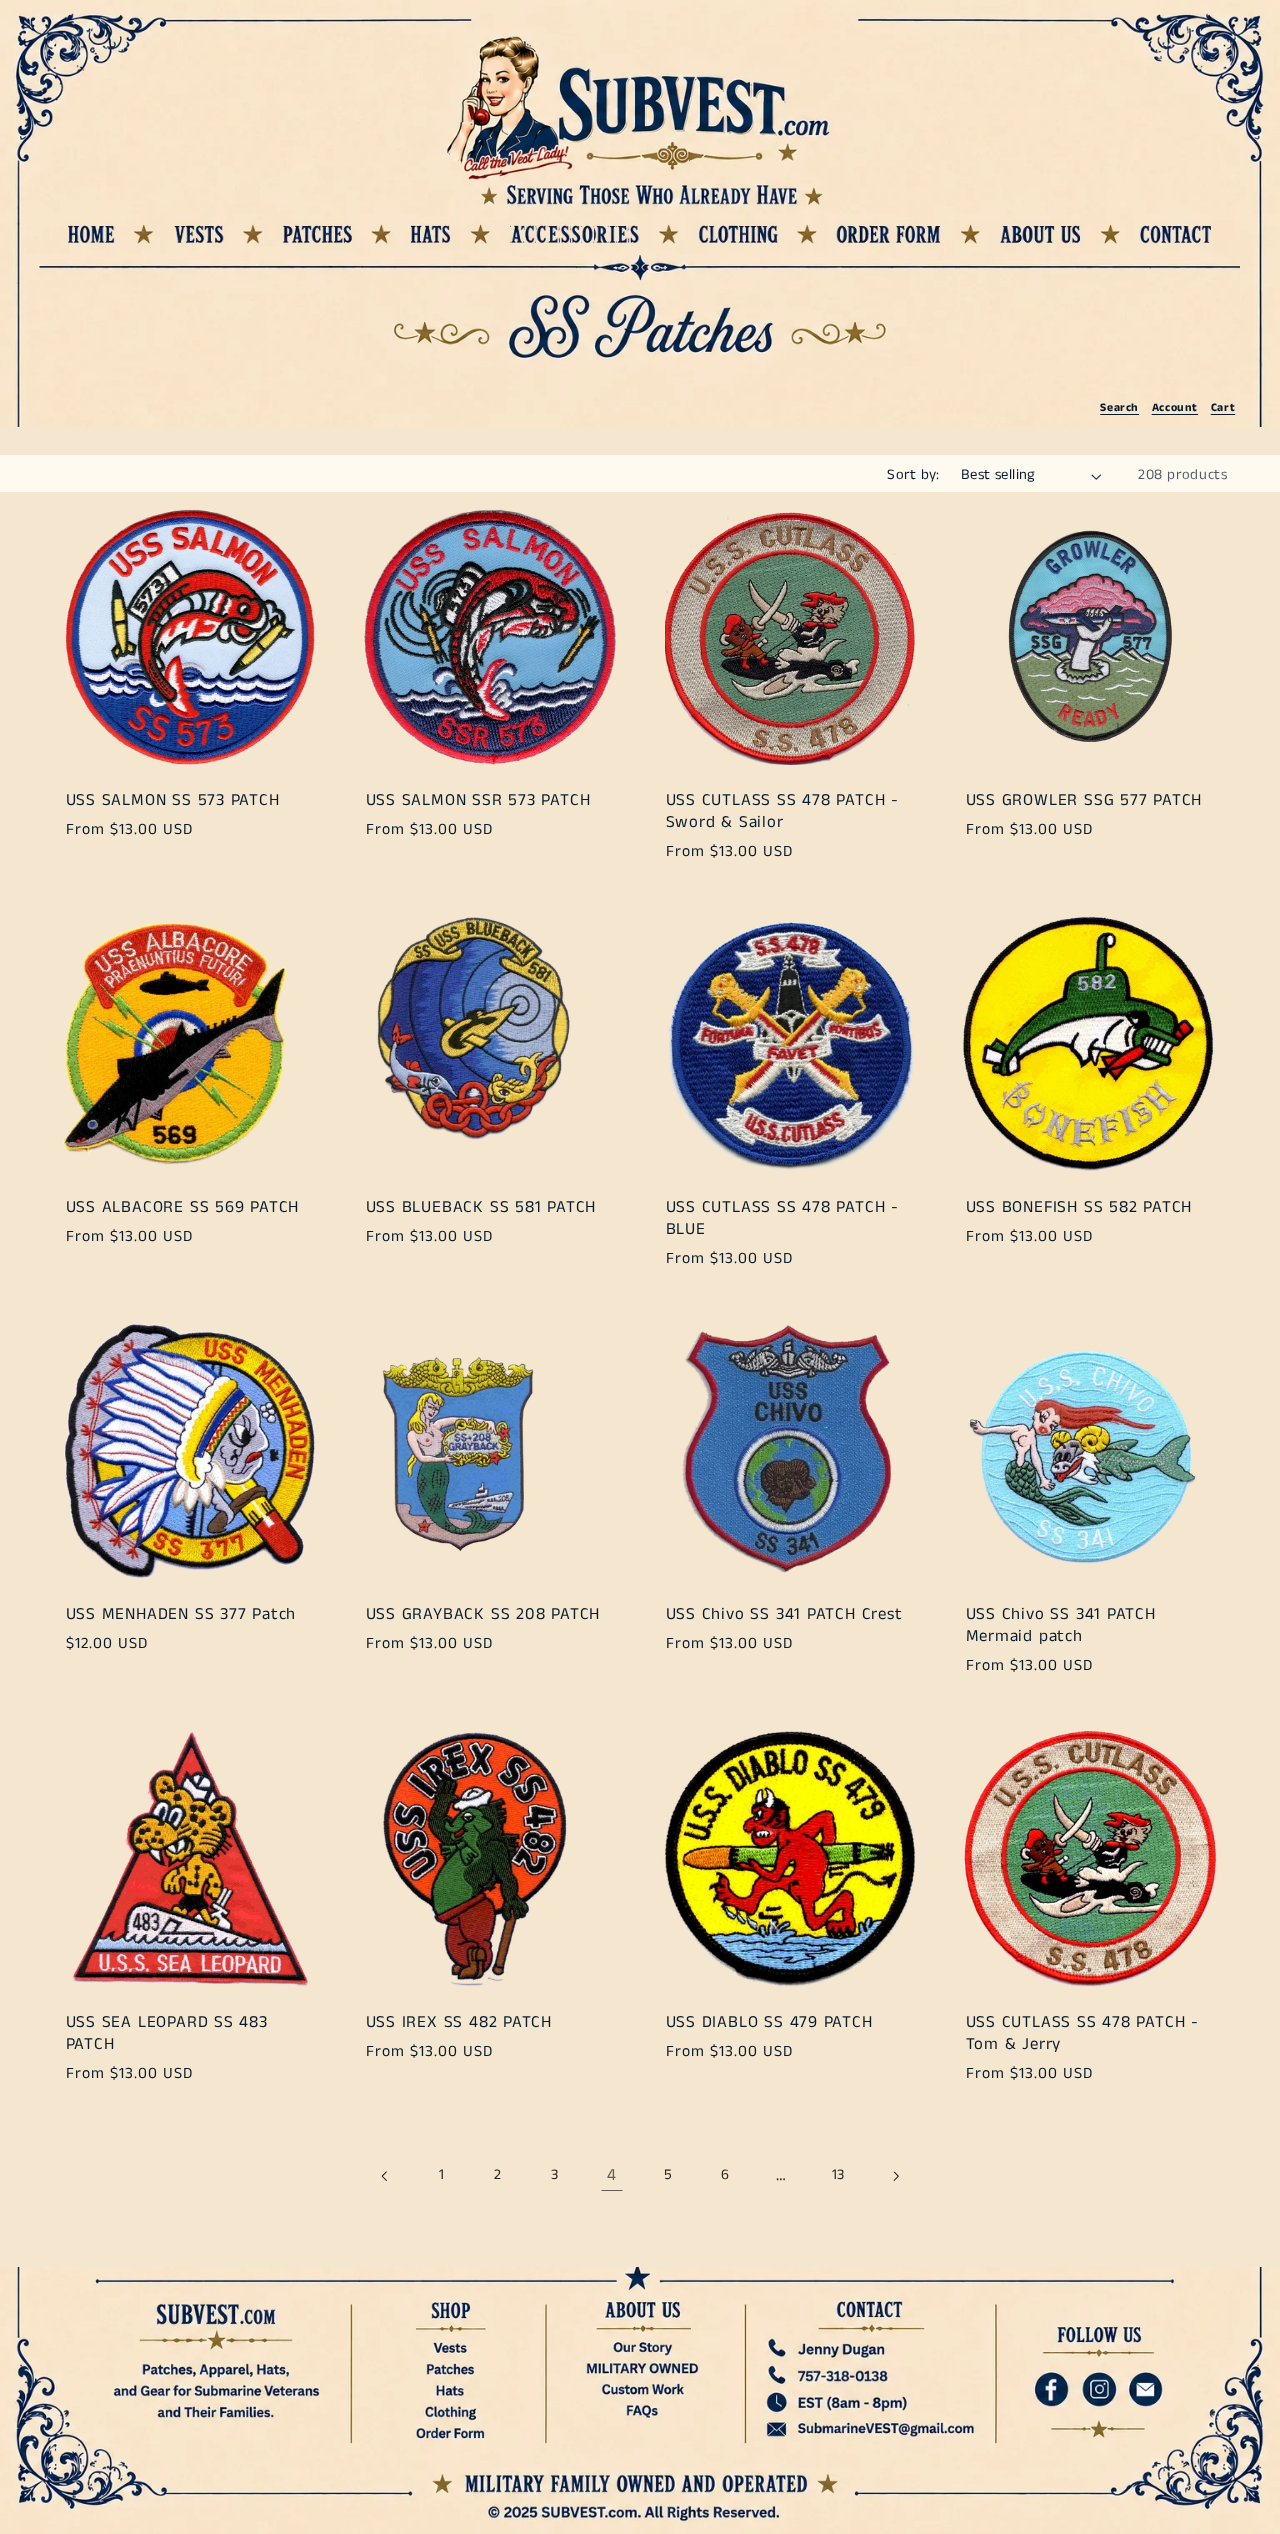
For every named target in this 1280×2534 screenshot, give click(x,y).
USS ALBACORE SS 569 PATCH (182, 1208)
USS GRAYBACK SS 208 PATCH (482, 1616)
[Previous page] (385, 2176)
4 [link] (612, 2175)
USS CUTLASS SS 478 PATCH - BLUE (781, 1218)
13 (838, 2175)
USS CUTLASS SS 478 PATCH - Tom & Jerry (1082, 2033)
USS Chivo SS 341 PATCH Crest (783, 1616)
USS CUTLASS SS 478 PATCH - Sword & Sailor (781, 811)
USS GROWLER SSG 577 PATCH (1084, 801)
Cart (1223, 408)
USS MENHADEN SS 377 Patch (180, 1616)
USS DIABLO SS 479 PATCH (768, 2023)
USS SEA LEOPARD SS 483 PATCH (166, 2033)
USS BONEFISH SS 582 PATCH (1079, 1208)
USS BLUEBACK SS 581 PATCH (480, 1208)
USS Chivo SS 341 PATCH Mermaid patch (1061, 1626)
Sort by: (913, 475)
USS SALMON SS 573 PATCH (172, 801)
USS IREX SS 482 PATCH (458, 2023)
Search (1119, 408)
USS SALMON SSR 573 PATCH (477, 801)
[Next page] (895, 2176)
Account (1175, 408)
